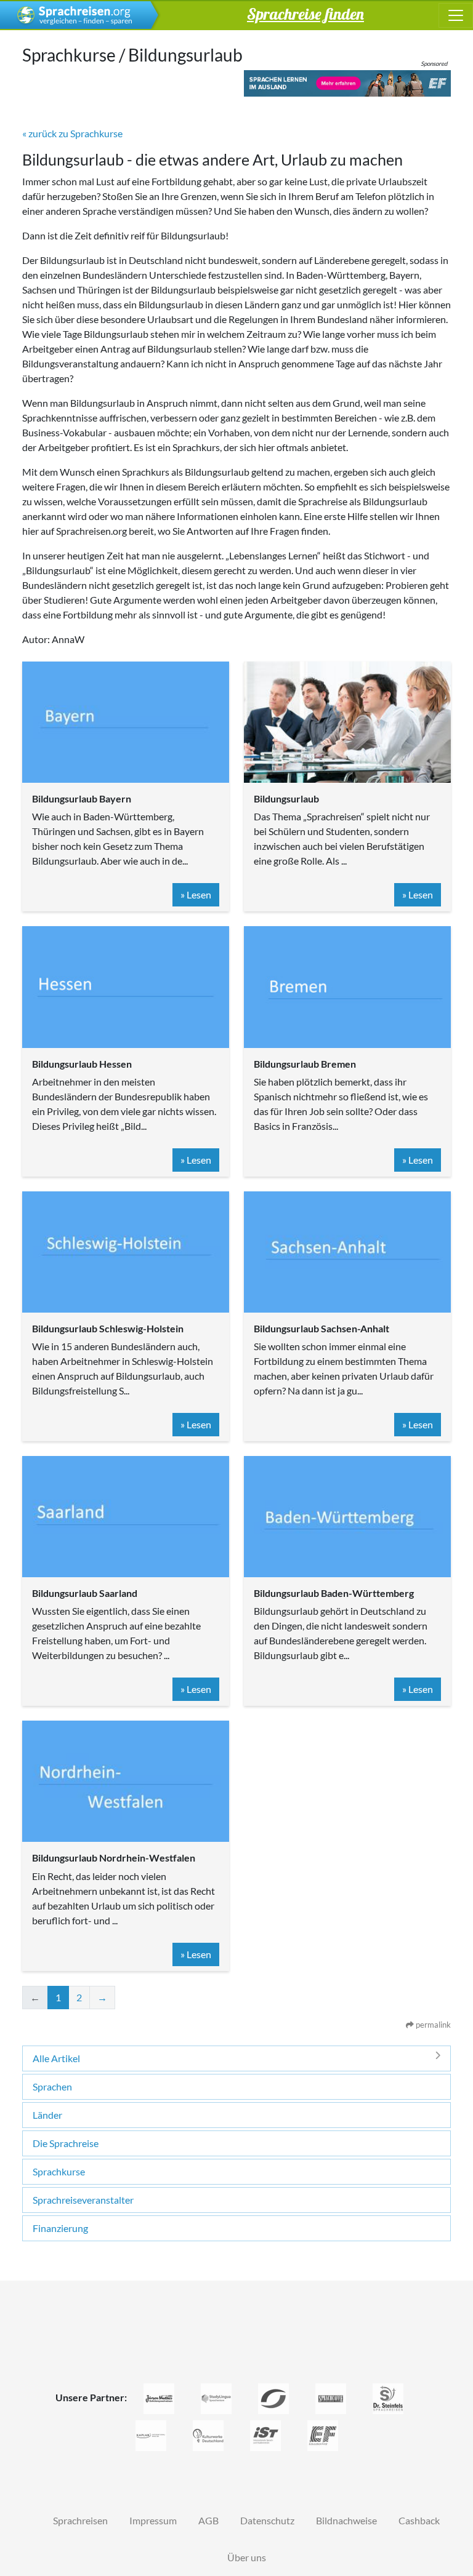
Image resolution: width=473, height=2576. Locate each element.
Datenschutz (267, 2520)
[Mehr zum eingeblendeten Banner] (347, 83)
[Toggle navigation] (456, 15)
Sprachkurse (59, 2171)
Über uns (247, 2557)
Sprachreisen (80, 2520)
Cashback (419, 2520)
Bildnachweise (346, 2520)
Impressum (153, 2520)
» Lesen (196, 894)
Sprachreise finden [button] (305, 14)
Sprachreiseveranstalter (83, 2200)
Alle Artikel (56, 2058)
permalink (432, 2025)
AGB (208, 2520)
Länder (47, 2115)
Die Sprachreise (66, 2143)
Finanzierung (60, 2228)
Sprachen (52, 2086)
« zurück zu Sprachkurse (72, 133)
